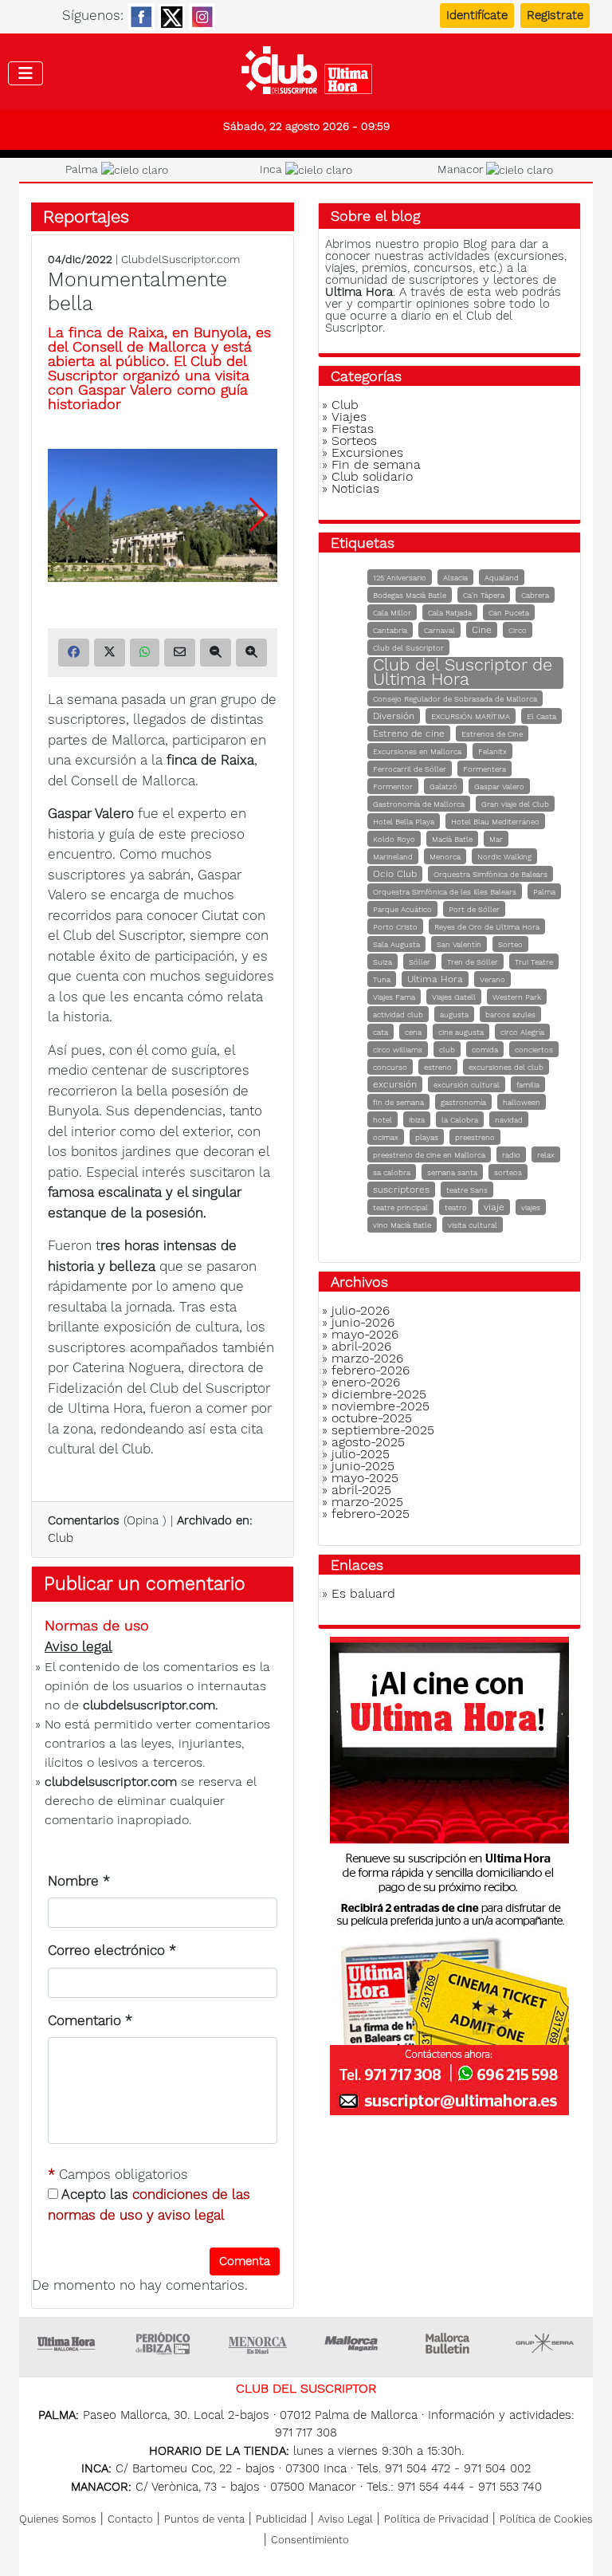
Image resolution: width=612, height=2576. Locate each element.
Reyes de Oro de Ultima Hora (487, 927)
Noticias (355, 488)
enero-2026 (366, 1382)
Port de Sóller (474, 909)
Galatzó (443, 787)
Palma (544, 892)
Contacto (130, 2519)
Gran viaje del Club (515, 804)
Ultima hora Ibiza (163, 2343)
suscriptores (401, 1190)
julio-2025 (361, 1454)
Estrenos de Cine (492, 734)
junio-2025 (363, 1466)
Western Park (517, 997)
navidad (509, 1120)
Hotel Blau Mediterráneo (495, 822)
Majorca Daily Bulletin (449, 2343)
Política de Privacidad (436, 2519)
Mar (496, 839)
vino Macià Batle (402, 1225)
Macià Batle (452, 839)
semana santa (452, 1172)
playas (427, 1137)
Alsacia (455, 578)
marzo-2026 (367, 1358)
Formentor (393, 787)
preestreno (475, 1137)
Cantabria (390, 630)
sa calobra (392, 1172)
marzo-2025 (367, 1502)
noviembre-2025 (381, 1406)
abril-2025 (361, 1490)
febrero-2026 (371, 1370)
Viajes (349, 417)
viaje (494, 1207)
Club (61, 1538)
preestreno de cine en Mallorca (429, 1155)
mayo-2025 (365, 1478)
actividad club (398, 1015)
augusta (454, 1015)
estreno (438, 1067)
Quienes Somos (58, 2519)
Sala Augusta (396, 944)
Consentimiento (310, 2540)
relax (546, 1155)
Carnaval (439, 630)
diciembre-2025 (379, 1394)
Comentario (90, 2020)
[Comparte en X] (110, 653)
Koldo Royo (394, 839)
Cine (482, 630)
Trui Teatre (534, 962)
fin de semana (398, 1102)
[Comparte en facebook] (74, 653)
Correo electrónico (112, 1950)
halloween (522, 1102)
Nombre (79, 1881)
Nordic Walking (504, 857)
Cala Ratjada (450, 613)
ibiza (417, 1120)
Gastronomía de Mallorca (419, 804)
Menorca (445, 857)
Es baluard (363, 1593)
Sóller (420, 962)
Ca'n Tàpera (484, 595)
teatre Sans (467, 1190)
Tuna (382, 979)
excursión (395, 1084)
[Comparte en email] (180, 653)
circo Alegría (522, 1032)
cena (413, 1032)
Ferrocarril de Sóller (410, 769)
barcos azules (510, 1015)
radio (511, 1155)
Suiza (382, 962)
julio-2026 (361, 1310)
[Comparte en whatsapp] (145, 653)
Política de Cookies (546, 2519)
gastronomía (463, 1102)
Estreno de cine (409, 733)
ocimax (386, 1137)
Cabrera (535, 595)
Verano (492, 979)
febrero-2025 (371, 1514)
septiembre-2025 (383, 1430)
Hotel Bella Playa (404, 822)
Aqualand (502, 578)
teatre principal (400, 1207)
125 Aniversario (400, 578)
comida (485, 1050)
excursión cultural (467, 1085)
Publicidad (281, 2519)
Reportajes (86, 216)
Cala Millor (392, 613)
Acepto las (149, 2204)
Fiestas (353, 429)
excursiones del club (506, 1067)
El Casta (541, 716)
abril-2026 (361, 1346)
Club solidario (372, 476)
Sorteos (354, 440)
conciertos (534, 1050)
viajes (531, 1207)
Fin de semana (376, 464)
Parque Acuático (402, 909)
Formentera (484, 769)
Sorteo (510, 944)
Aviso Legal (345, 2519)
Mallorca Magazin (354, 2343)
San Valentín (459, 944)
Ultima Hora (435, 979)
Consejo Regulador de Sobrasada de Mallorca (455, 699)
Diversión (394, 716)
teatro (456, 1207)
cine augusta (461, 1032)
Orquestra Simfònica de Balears (490, 874)
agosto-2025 (368, 1442)
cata (381, 1032)
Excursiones (367, 452)
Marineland (393, 857)
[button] (259, 515)
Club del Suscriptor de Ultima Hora (463, 672)
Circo (518, 630)
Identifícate (477, 15)
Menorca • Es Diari (258, 2343)
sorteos (508, 1172)
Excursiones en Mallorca (417, 751)
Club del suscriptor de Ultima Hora (306, 74)
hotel (382, 1120)
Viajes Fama (394, 997)
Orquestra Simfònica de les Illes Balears (445, 892)
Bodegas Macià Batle (410, 595)
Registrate (555, 15)
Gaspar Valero (499, 787)
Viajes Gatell (454, 997)
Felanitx (492, 751)
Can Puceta (509, 613)
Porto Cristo (395, 927)
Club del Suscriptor (408, 648)
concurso (390, 1067)
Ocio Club (395, 874)
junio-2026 (363, 1322)
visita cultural (473, 1225)
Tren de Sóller (473, 962)
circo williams (398, 1050)
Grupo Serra (545, 2343)
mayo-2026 (365, 1334)
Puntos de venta (204, 2519)
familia (528, 1085)
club (447, 1050)
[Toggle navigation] (25, 73)
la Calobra (460, 1120)
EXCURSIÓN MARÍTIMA (471, 716)
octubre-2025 (372, 1418)
